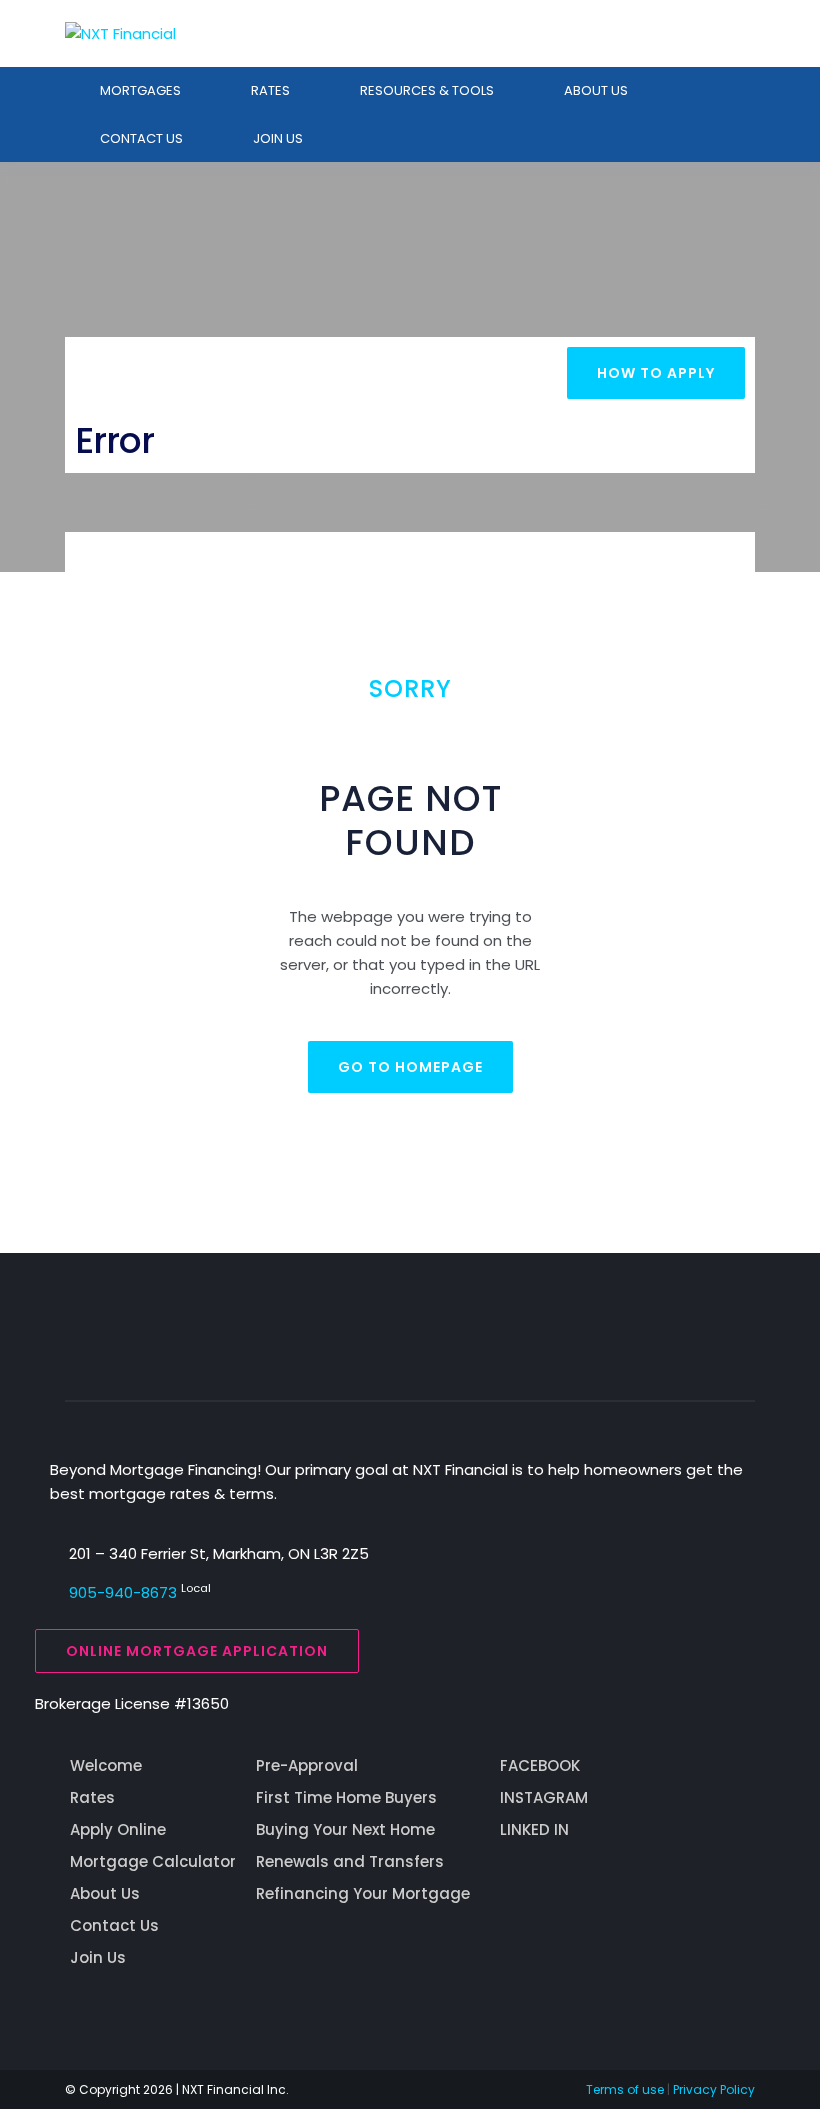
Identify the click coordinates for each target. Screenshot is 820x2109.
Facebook (540, 1765)
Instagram (544, 1797)
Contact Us (114, 1925)
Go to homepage (410, 1067)
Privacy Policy (714, 2089)
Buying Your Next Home (345, 1829)
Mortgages (140, 90)
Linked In (534, 1829)
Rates (270, 90)
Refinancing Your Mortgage (363, 1893)
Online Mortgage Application (197, 1651)
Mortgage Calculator (153, 1861)
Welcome (106, 1765)
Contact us (141, 138)
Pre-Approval (307, 1765)
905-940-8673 (123, 1592)
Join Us (278, 138)
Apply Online (118, 1829)
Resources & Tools (427, 90)
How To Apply (656, 373)
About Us (596, 90)
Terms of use (625, 2089)
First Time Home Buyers (346, 1797)
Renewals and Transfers (350, 1861)
